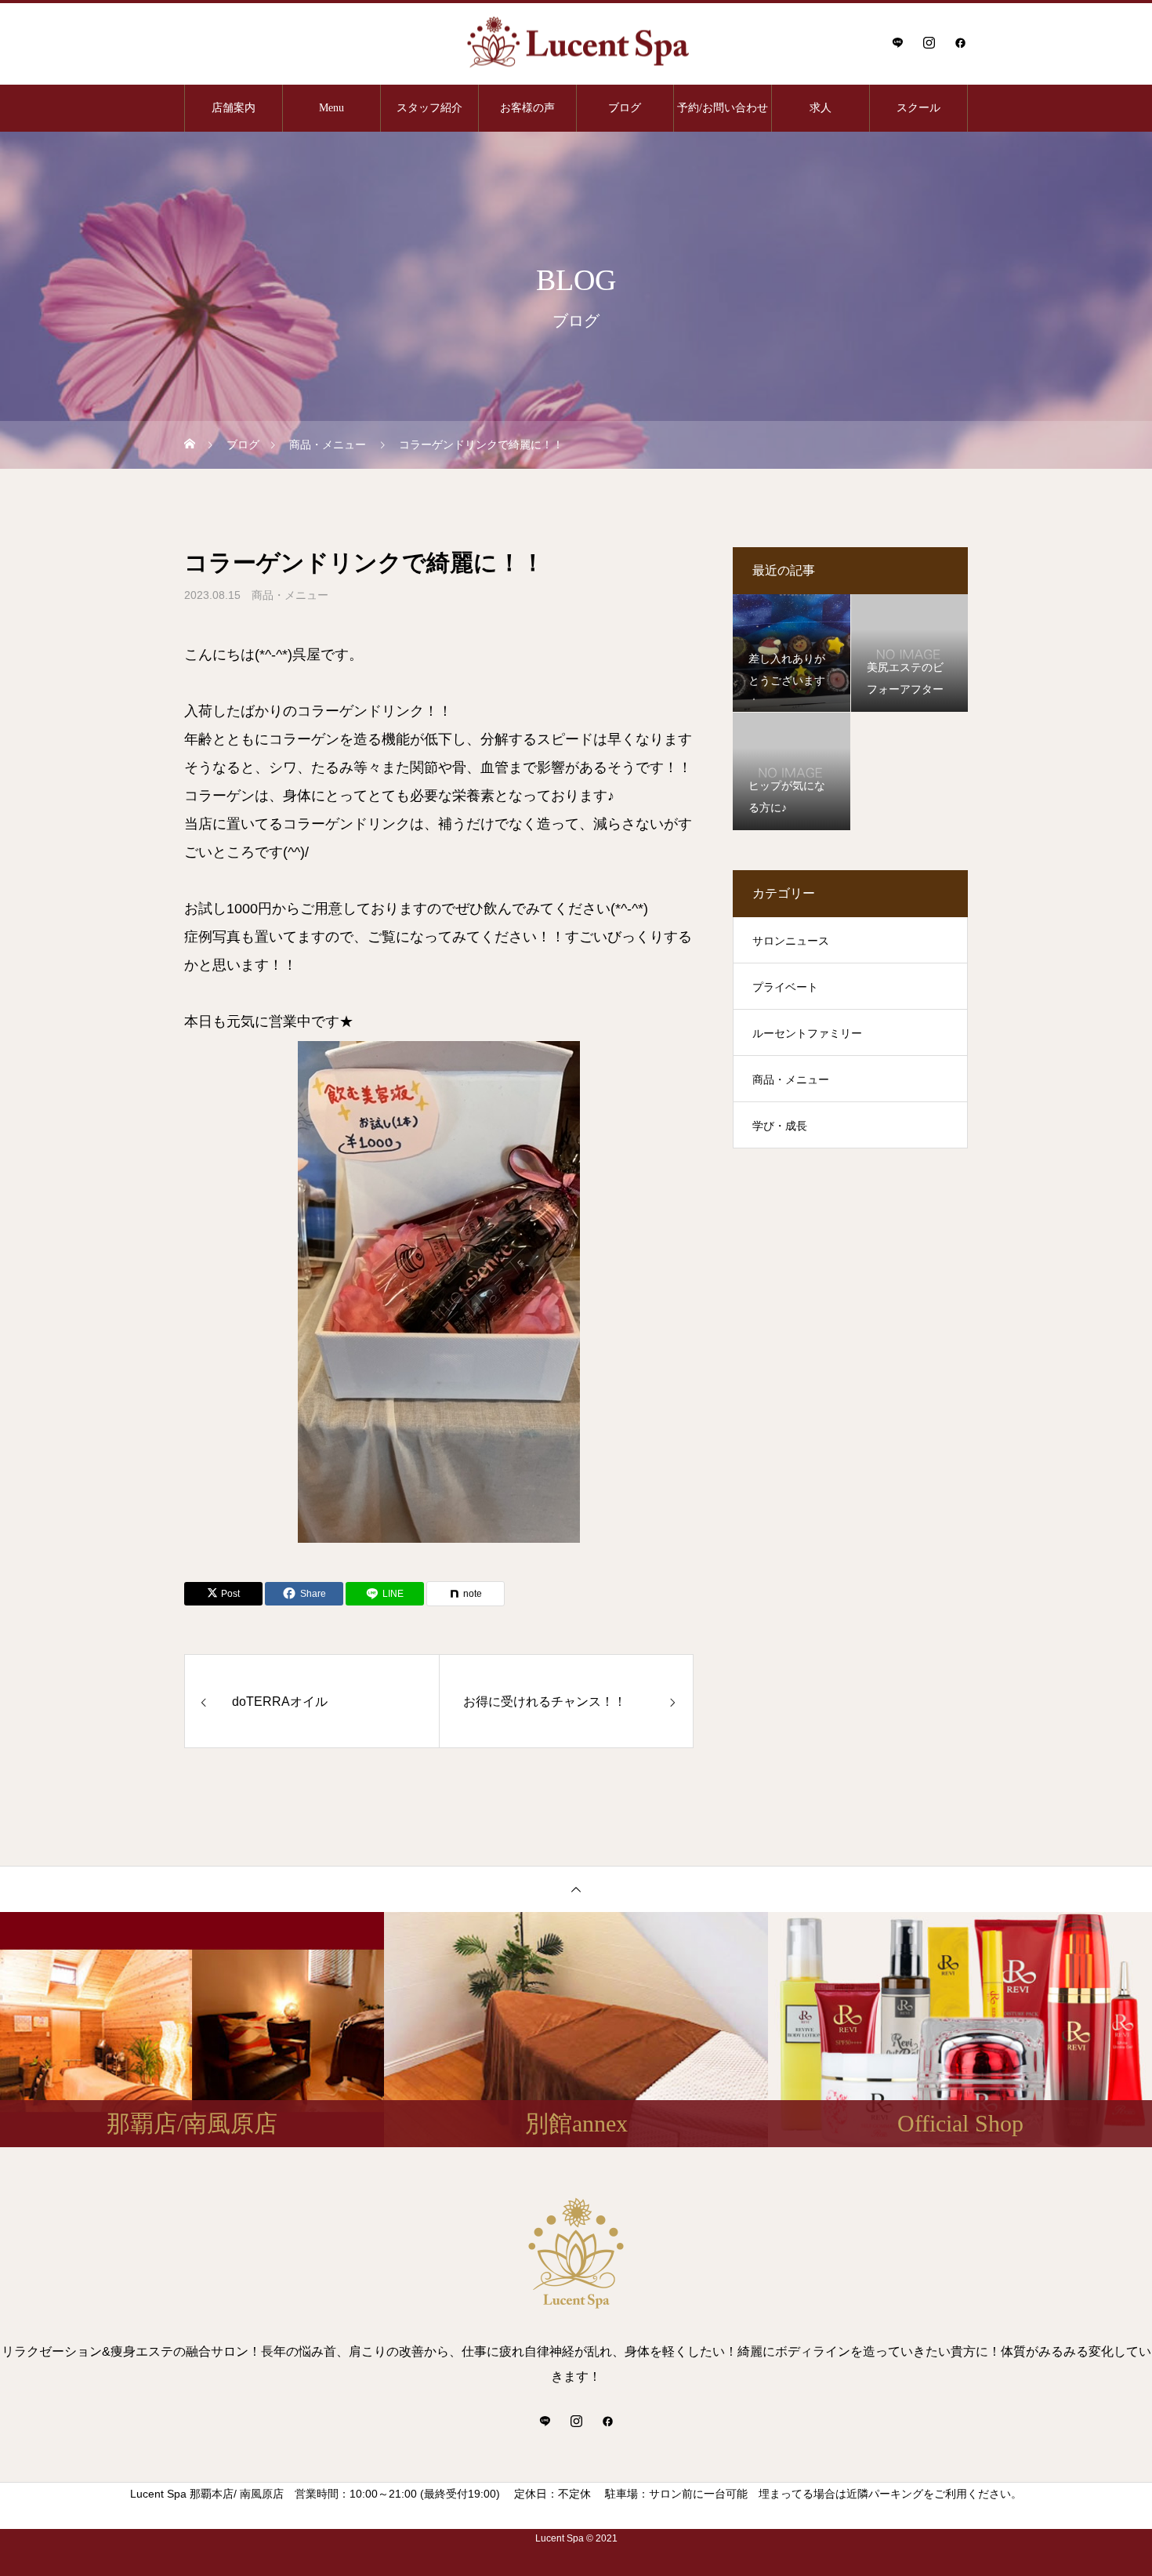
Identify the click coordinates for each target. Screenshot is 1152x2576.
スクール (918, 108)
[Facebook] (960, 42)
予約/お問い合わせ (723, 108)
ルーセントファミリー (807, 1033)
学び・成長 (780, 1126)
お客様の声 (527, 108)
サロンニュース (791, 941)
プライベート (785, 987)
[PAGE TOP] (576, 1889)
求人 (821, 108)
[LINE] (897, 42)
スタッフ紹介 (429, 108)
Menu (331, 108)
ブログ (625, 108)
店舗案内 (234, 108)
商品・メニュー (290, 595)
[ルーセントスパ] (576, 43)
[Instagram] (929, 42)
